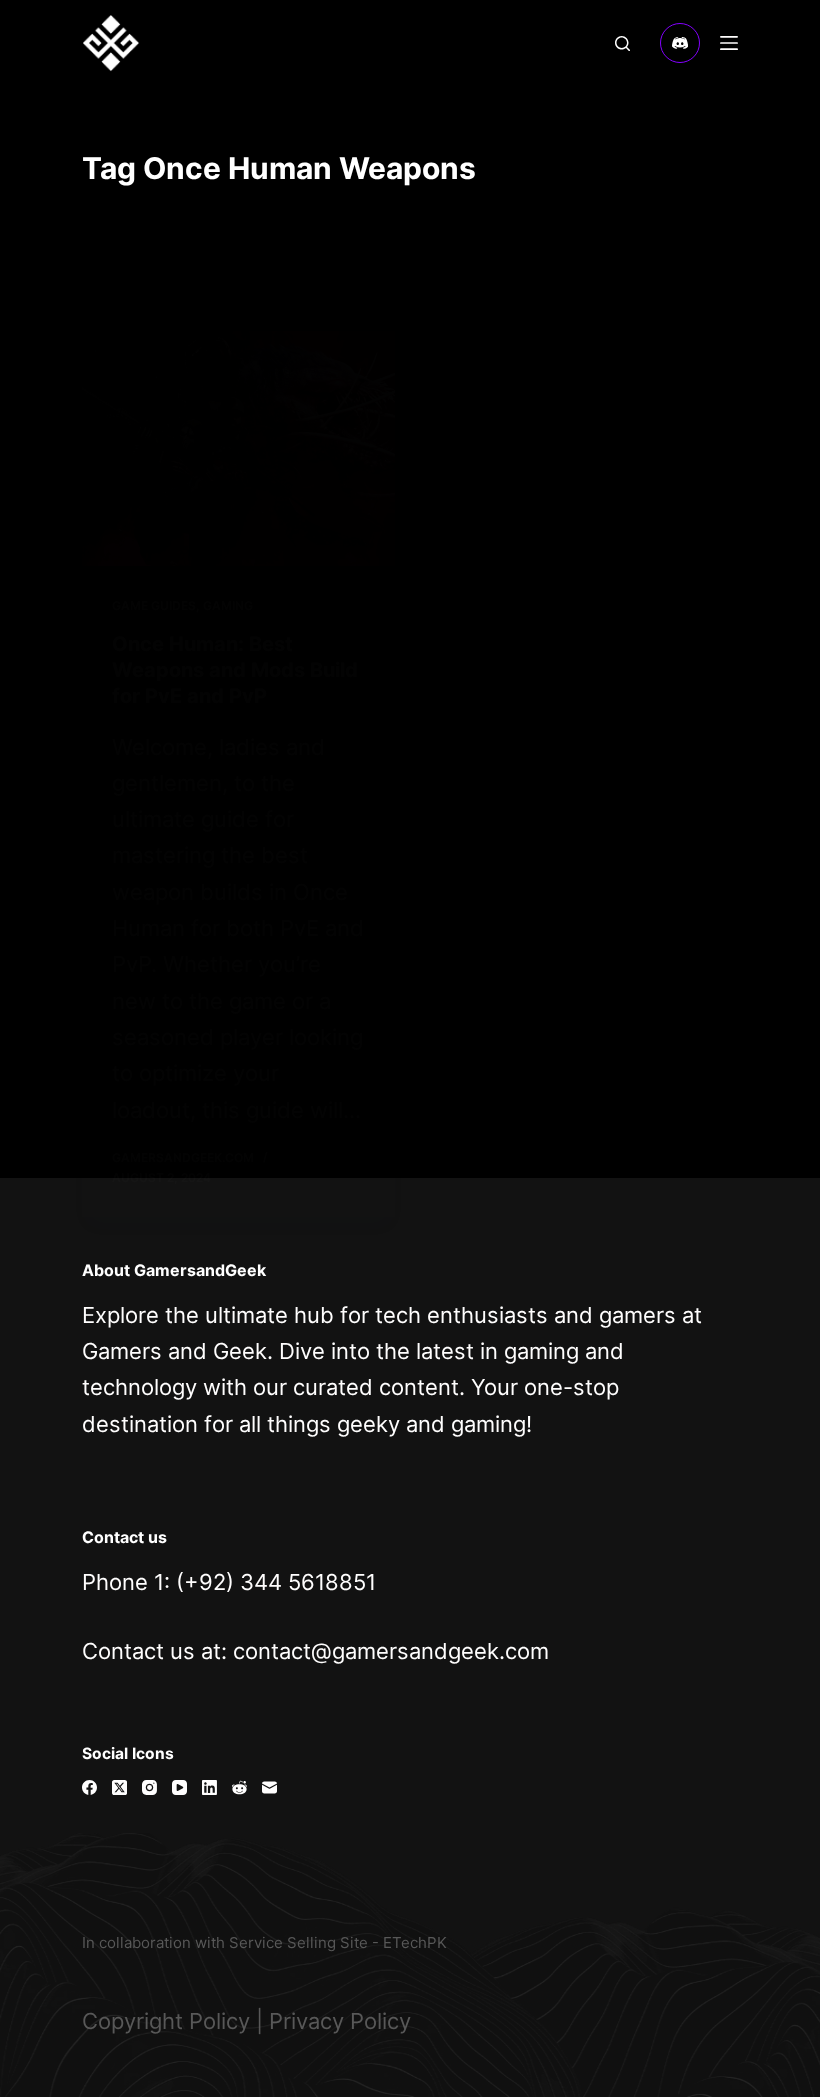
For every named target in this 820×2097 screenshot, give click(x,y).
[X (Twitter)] (119, 1787)
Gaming (228, 605)
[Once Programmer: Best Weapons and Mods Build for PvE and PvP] (238, 448)
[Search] (622, 43)
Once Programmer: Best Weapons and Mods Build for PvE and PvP (235, 670)
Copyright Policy (166, 2021)
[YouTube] (179, 1787)
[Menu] (729, 43)
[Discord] (680, 43)
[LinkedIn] (209, 1787)
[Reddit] (239, 1787)
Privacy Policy (340, 2021)
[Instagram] (149, 1787)
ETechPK (415, 1942)
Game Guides (154, 605)
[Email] (269, 1787)
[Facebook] (89, 1787)
